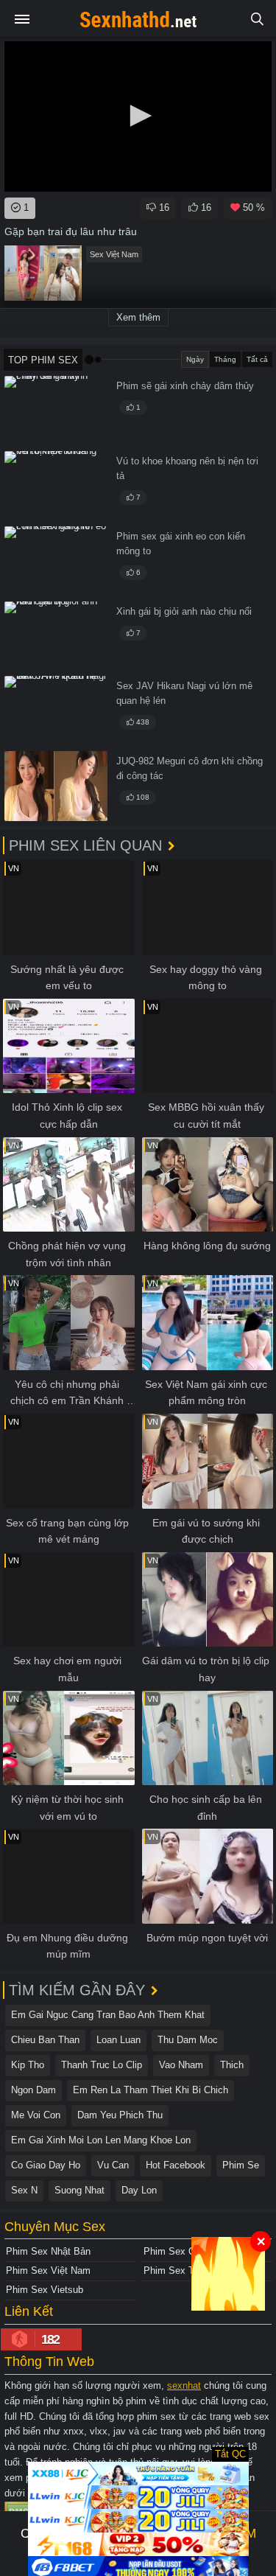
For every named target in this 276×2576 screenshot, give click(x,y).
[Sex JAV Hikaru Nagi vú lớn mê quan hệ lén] (56, 711)
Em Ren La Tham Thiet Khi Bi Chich (151, 2090)
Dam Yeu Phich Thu (120, 2115)
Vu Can (113, 2165)
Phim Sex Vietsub (45, 2290)
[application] (138, 116)
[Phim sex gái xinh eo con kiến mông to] (56, 561)
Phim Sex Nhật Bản (48, 2251)
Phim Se (241, 2165)
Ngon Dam (33, 2090)
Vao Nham (181, 2065)
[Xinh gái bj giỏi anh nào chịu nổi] (56, 636)
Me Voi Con (36, 2115)
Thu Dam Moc (188, 2040)
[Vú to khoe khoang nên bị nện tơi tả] (56, 486)
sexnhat (184, 2385)
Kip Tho (28, 2065)
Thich (232, 2065)
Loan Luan (118, 2040)
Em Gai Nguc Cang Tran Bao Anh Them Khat (108, 2015)
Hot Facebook (176, 2165)
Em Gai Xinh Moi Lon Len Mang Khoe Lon (101, 2140)
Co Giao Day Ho (46, 2165)
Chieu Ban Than (45, 2040)
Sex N (24, 2190)
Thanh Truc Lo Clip (102, 2065)
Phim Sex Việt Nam (48, 2270)
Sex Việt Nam (114, 254)
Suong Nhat (79, 2190)
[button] (138, 116)
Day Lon (139, 2190)
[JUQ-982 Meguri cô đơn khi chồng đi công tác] (56, 786)
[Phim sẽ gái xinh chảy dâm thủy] (56, 411)
